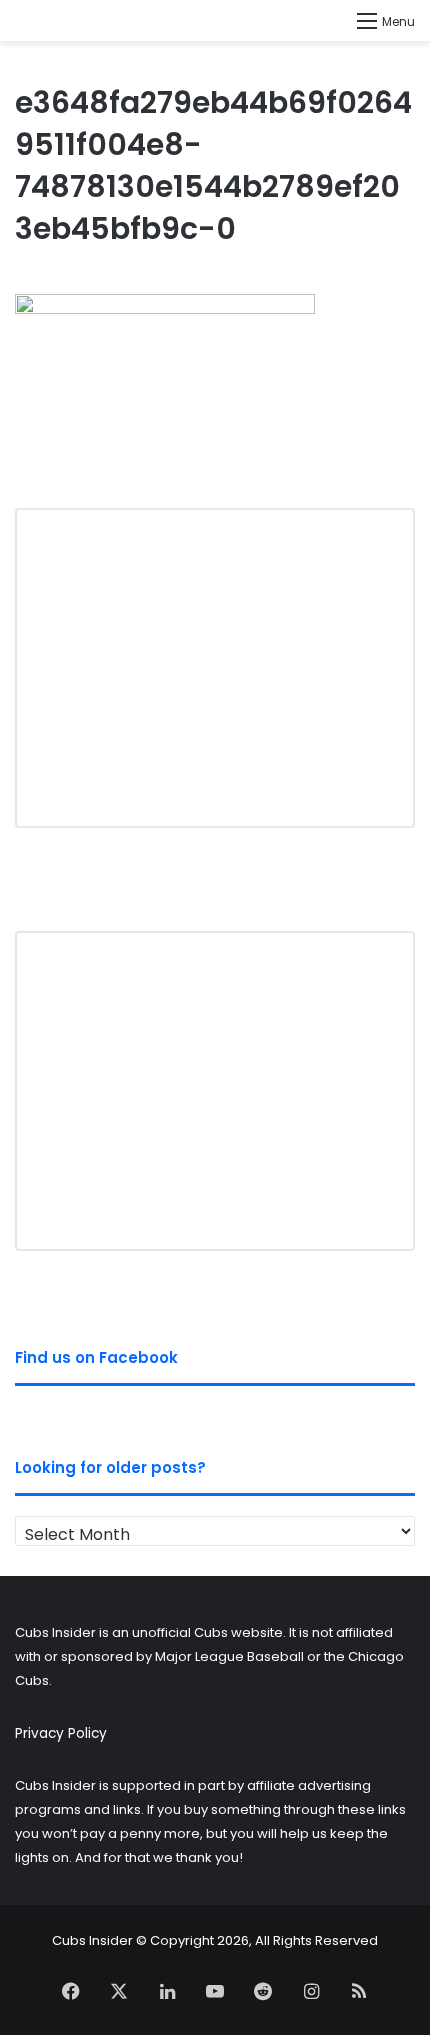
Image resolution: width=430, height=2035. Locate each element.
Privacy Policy (61, 1733)
